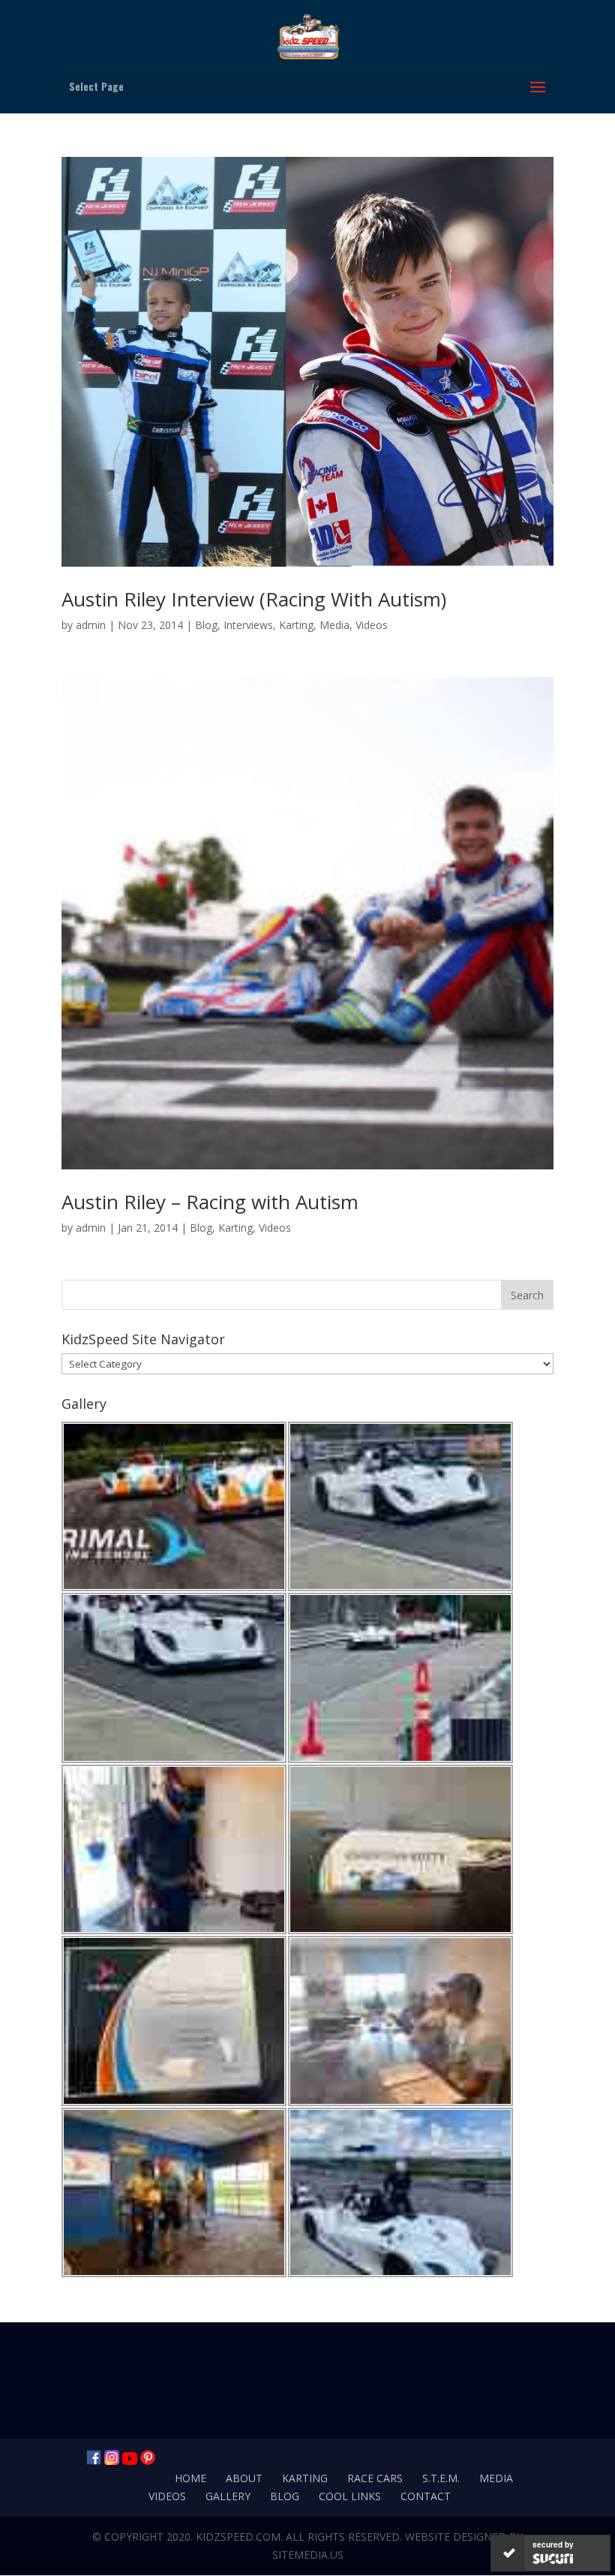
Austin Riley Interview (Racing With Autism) (254, 599)
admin (91, 625)
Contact (426, 2496)
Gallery (228, 2496)
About (244, 2478)
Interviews (248, 625)
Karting (296, 625)
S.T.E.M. (441, 2478)
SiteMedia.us (308, 2555)
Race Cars (375, 2478)
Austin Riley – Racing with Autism (210, 1202)
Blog (206, 625)
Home (190, 2478)
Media (334, 625)
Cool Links (350, 2496)
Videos (372, 625)
